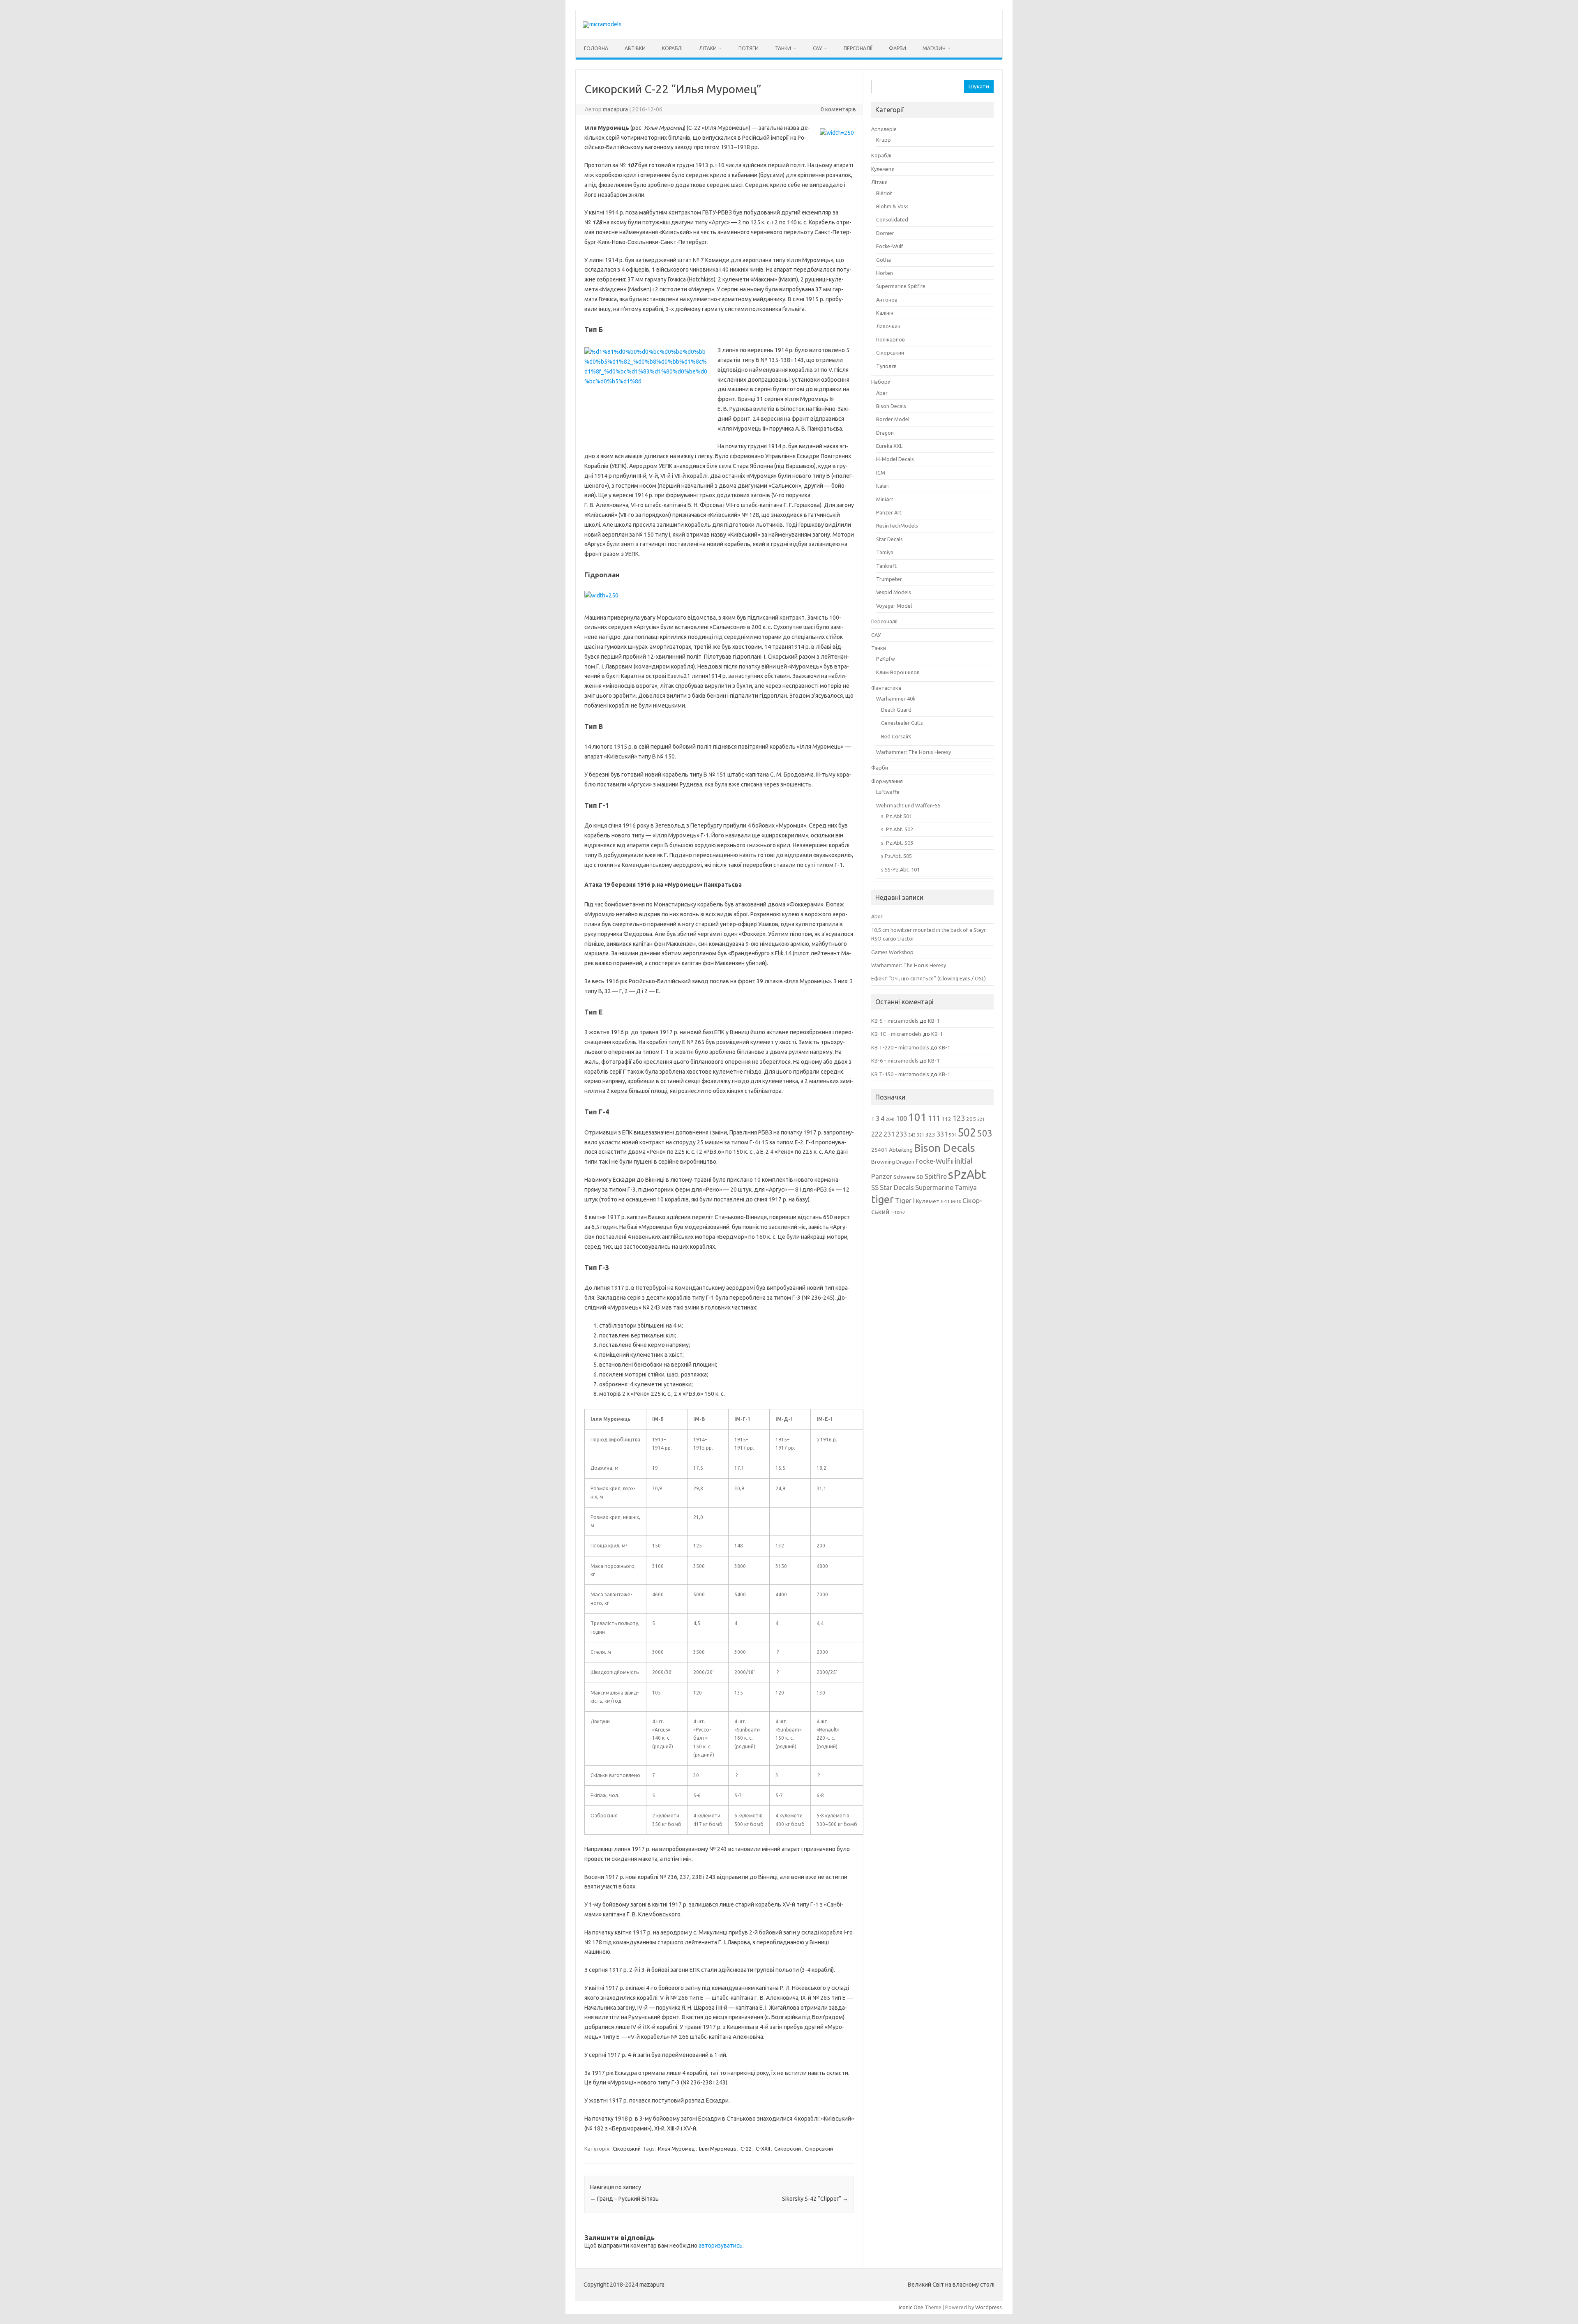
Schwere (904, 1177)
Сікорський (627, 2149)
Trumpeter (889, 579)
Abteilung (901, 1150)
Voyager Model (894, 606)
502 (967, 1132)
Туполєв (886, 366)
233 (901, 1134)
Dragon (885, 433)
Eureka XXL (889, 446)
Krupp (884, 140)
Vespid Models (894, 592)
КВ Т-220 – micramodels (900, 1047)
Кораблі (672, 48)
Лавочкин (888, 326)
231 (889, 1134)
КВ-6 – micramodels (895, 1061)
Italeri (883, 486)
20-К (890, 1119)
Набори (881, 382)
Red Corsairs (896, 736)
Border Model (893, 419)
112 (946, 1119)
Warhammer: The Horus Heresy (914, 752)
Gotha (884, 260)
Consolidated (892, 219)
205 (971, 1119)
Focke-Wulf (890, 246)
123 (959, 1118)
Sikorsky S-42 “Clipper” (815, 2199)
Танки (783, 48)
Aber (882, 393)
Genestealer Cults (902, 723)
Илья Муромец (676, 2149)
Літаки (708, 48)
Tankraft (886, 566)
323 (930, 1134)
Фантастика (886, 688)
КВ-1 (934, 1021)
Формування (887, 781)
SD (920, 1177)
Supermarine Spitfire (901, 286)
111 (934, 1118)
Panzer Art (889, 512)
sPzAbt (967, 1175)
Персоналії (858, 48)
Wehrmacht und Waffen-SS (908, 805)
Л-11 (945, 1201)
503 (985, 1133)
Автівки (635, 48)
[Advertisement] (933, 1348)
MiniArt (885, 499)
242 (912, 1135)
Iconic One (911, 2307)
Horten (885, 273)
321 (920, 1135)
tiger (882, 1199)
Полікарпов (891, 339)
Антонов (887, 300)
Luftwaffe (888, 792)
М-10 (956, 1201)
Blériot (884, 193)
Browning (883, 1162)
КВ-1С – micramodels (896, 1034)
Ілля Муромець (718, 2149)
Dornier (885, 233)
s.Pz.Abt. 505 (896, 856)
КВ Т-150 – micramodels (900, 1074)
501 (953, 1135)
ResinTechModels (897, 526)
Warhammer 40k (896, 699)
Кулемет (928, 1201)
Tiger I (905, 1201)
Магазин (934, 48)
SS (875, 1187)
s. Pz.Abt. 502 (897, 829)
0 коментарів (838, 109)
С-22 (746, 2149)
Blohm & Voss (892, 206)
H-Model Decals (895, 459)
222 (877, 1134)
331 (942, 1134)
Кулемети (883, 169)
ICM (881, 473)
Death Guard (896, 710)
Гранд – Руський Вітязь (624, 2199)
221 (981, 1119)
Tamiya (885, 552)
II (952, 1162)
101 (917, 1117)
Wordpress (989, 2307)
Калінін (885, 313)
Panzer (882, 1176)
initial (964, 1161)
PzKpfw (886, 659)
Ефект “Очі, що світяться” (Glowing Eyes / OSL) (929, 978)
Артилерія (884, 129)
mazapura (615, 109)
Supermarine (934, 1187)
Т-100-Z (898, 1213)
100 (901, 1118)
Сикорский (788, 2149)
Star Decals (889, 539)
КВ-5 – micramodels (895, 1021)
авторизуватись (721, 2246)
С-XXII (763, 2149)
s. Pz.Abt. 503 (897, 843)
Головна (596, 48)
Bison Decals (891, 406)
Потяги (749, 48)
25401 (879, 1150)
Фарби (897, 48)
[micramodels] (602, 24)
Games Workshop (892, 952)
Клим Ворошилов (898, 672)
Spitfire (936, 1176)
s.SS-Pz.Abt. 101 (900, 869)
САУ (817, 48)
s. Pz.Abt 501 (896, 816)
